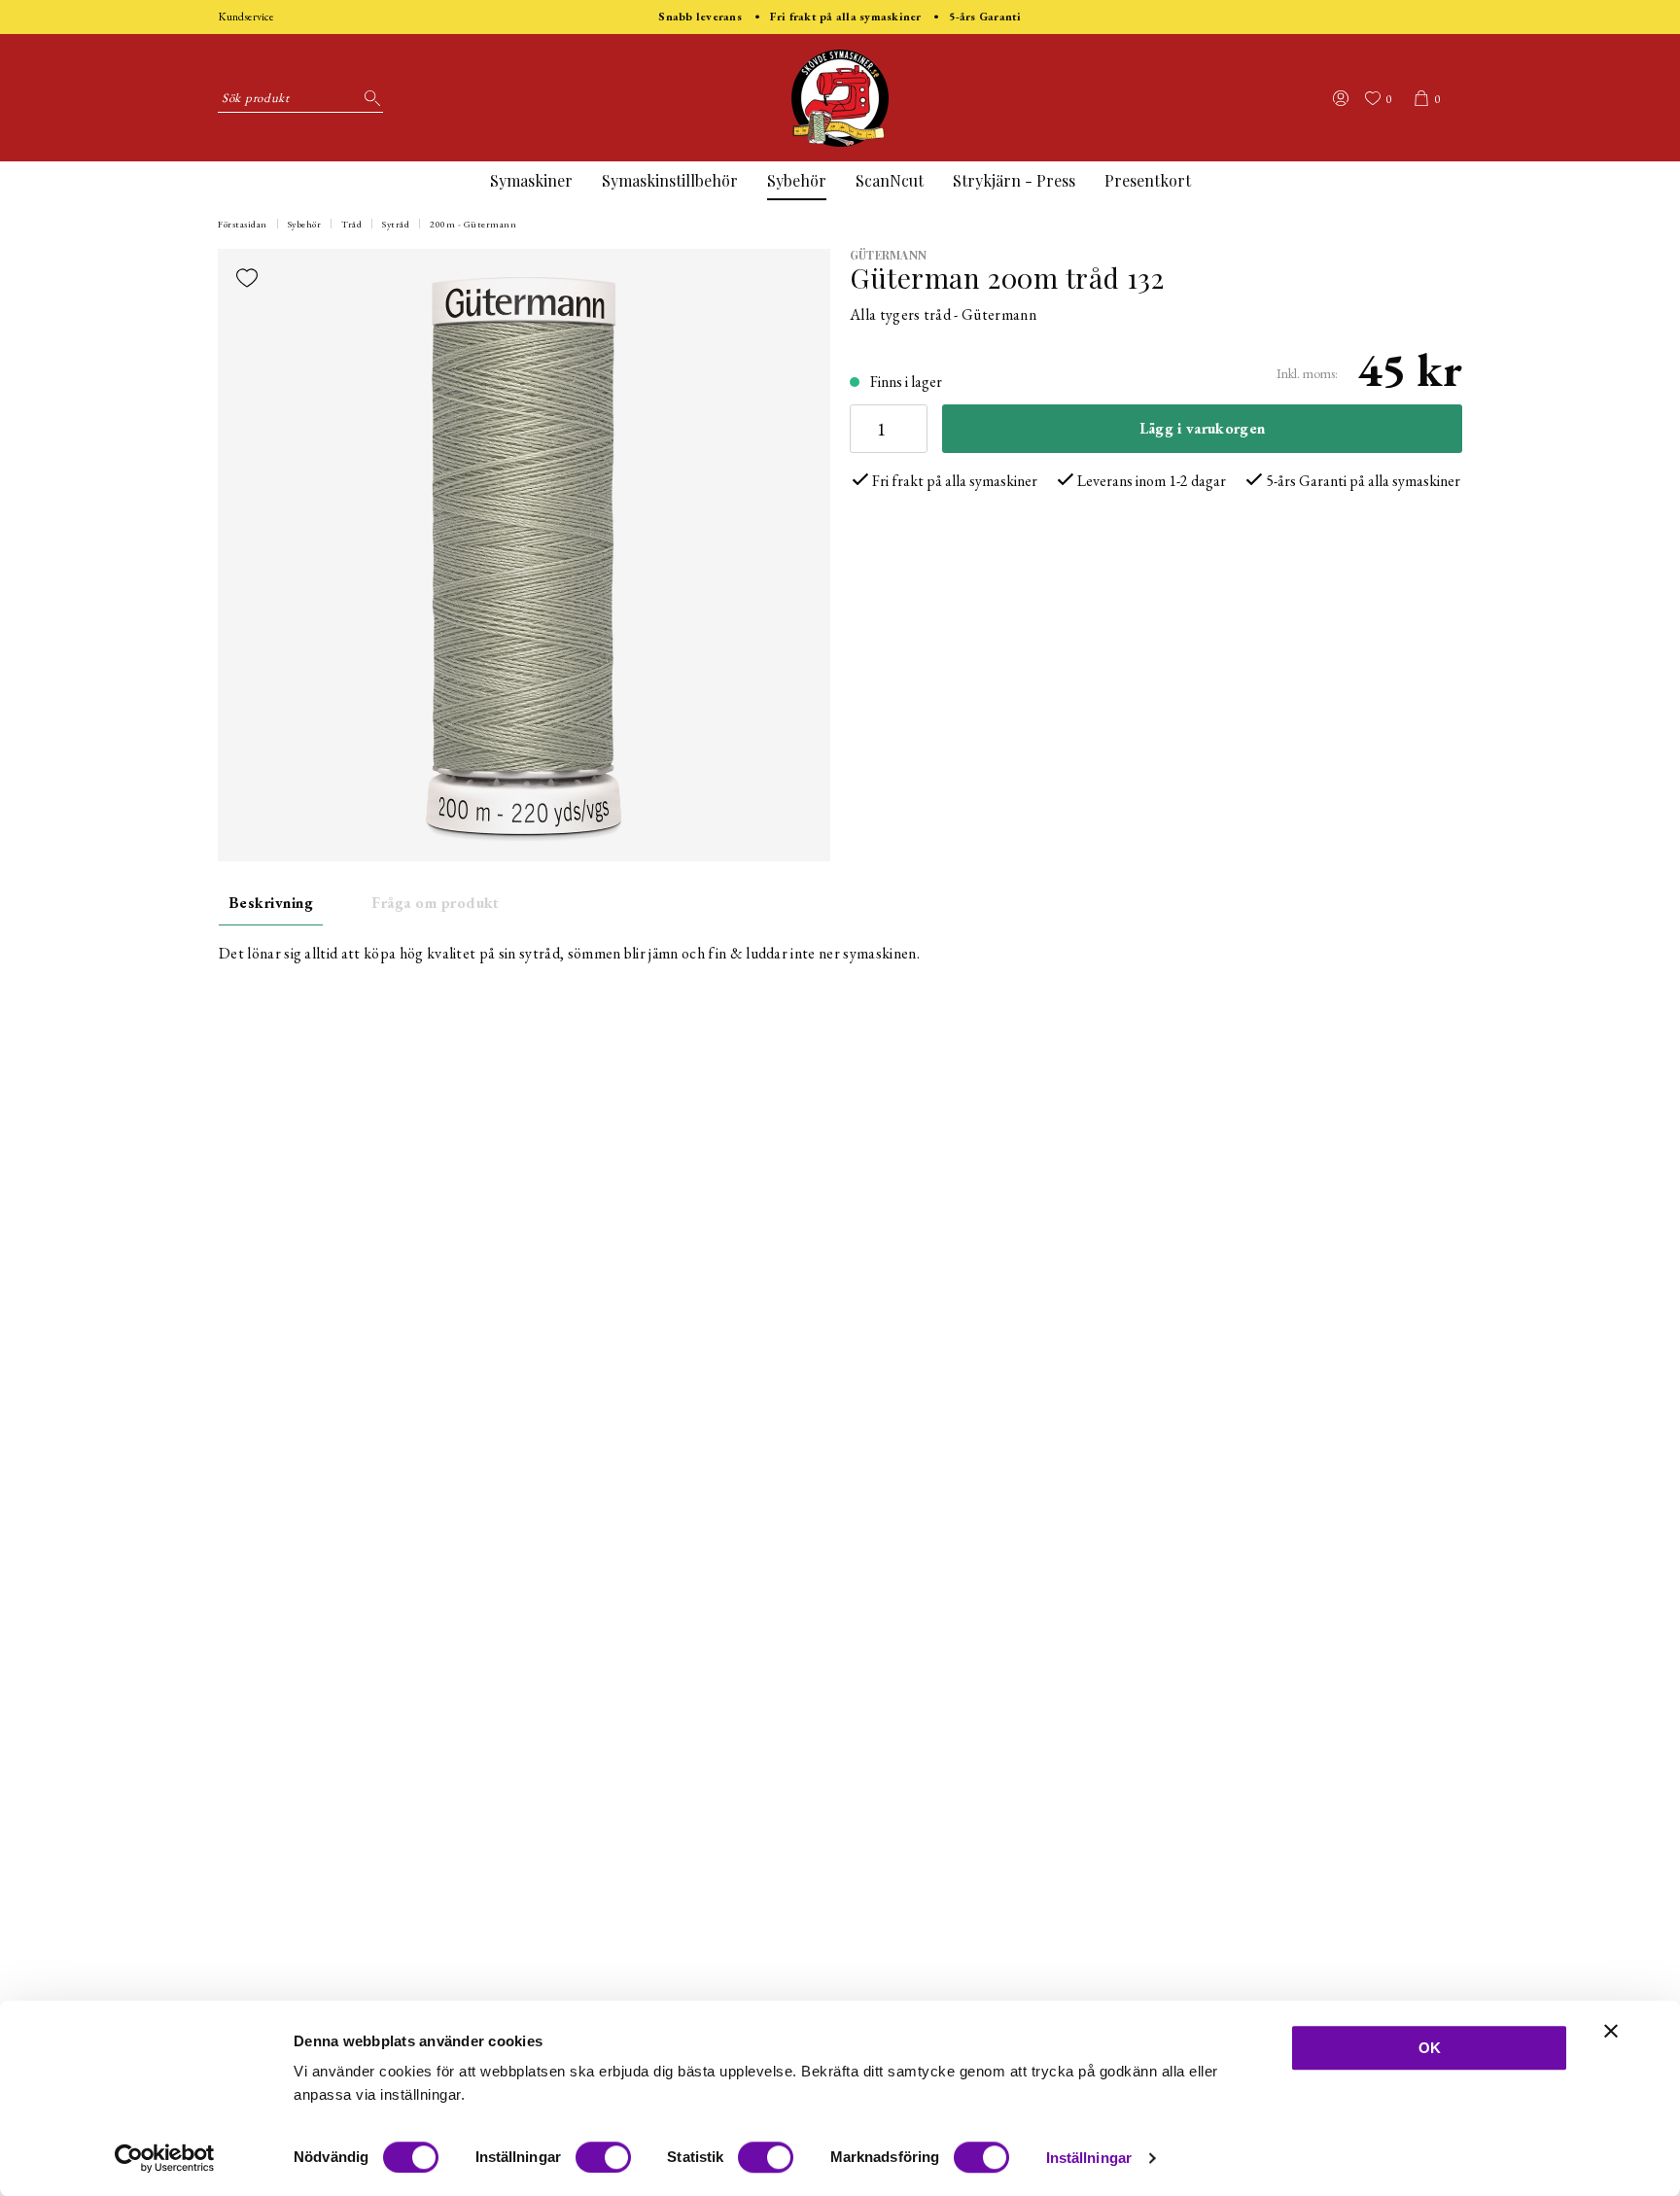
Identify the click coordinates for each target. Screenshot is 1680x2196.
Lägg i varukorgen (1202, 428)
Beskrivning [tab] (271, 903)
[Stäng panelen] (1611, 2031)
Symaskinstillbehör (670, 180)
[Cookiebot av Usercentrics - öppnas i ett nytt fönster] (165, 2158)
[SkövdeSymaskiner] (840, 98)
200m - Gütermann (473, 224)
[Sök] (368, 98)
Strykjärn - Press (1014, 180)
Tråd (351, 224)
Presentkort (1148, 180)
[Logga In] (1341, 98)
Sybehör (797, 180)
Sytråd (396, 224)
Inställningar (1089, 2158)
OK (1430, 2048)
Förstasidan (243, 224)
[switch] (603, 2157)
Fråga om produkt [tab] (436, 903)
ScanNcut (890, 180)
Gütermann (888, 255)
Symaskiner (531, 180)
